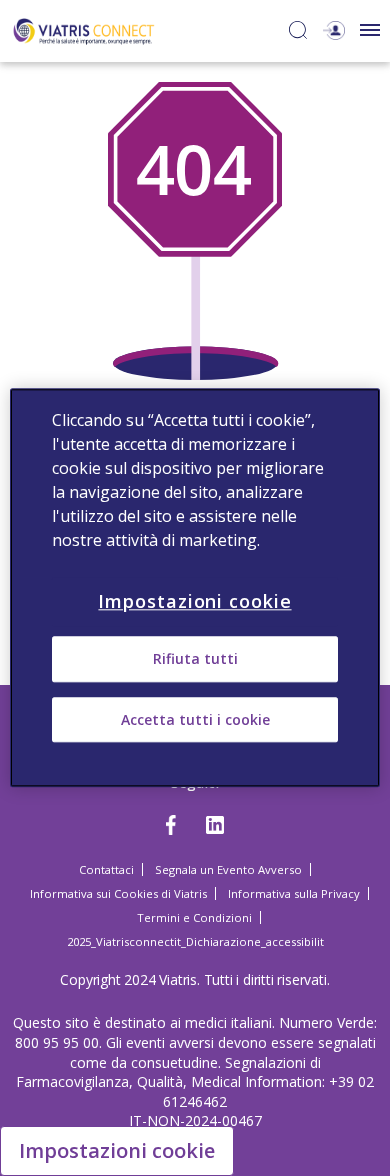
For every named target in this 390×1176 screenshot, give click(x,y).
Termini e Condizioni (194, 917)
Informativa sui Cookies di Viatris (118, 893)
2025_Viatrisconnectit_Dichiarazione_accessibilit (195, 941)
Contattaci (106, 869)
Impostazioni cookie (117, 1150)
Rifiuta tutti (195, 659)
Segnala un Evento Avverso (228, 869)
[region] (195, 587)
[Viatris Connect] (84, 29)
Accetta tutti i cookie (195, 719)
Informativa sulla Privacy (294, 893)
